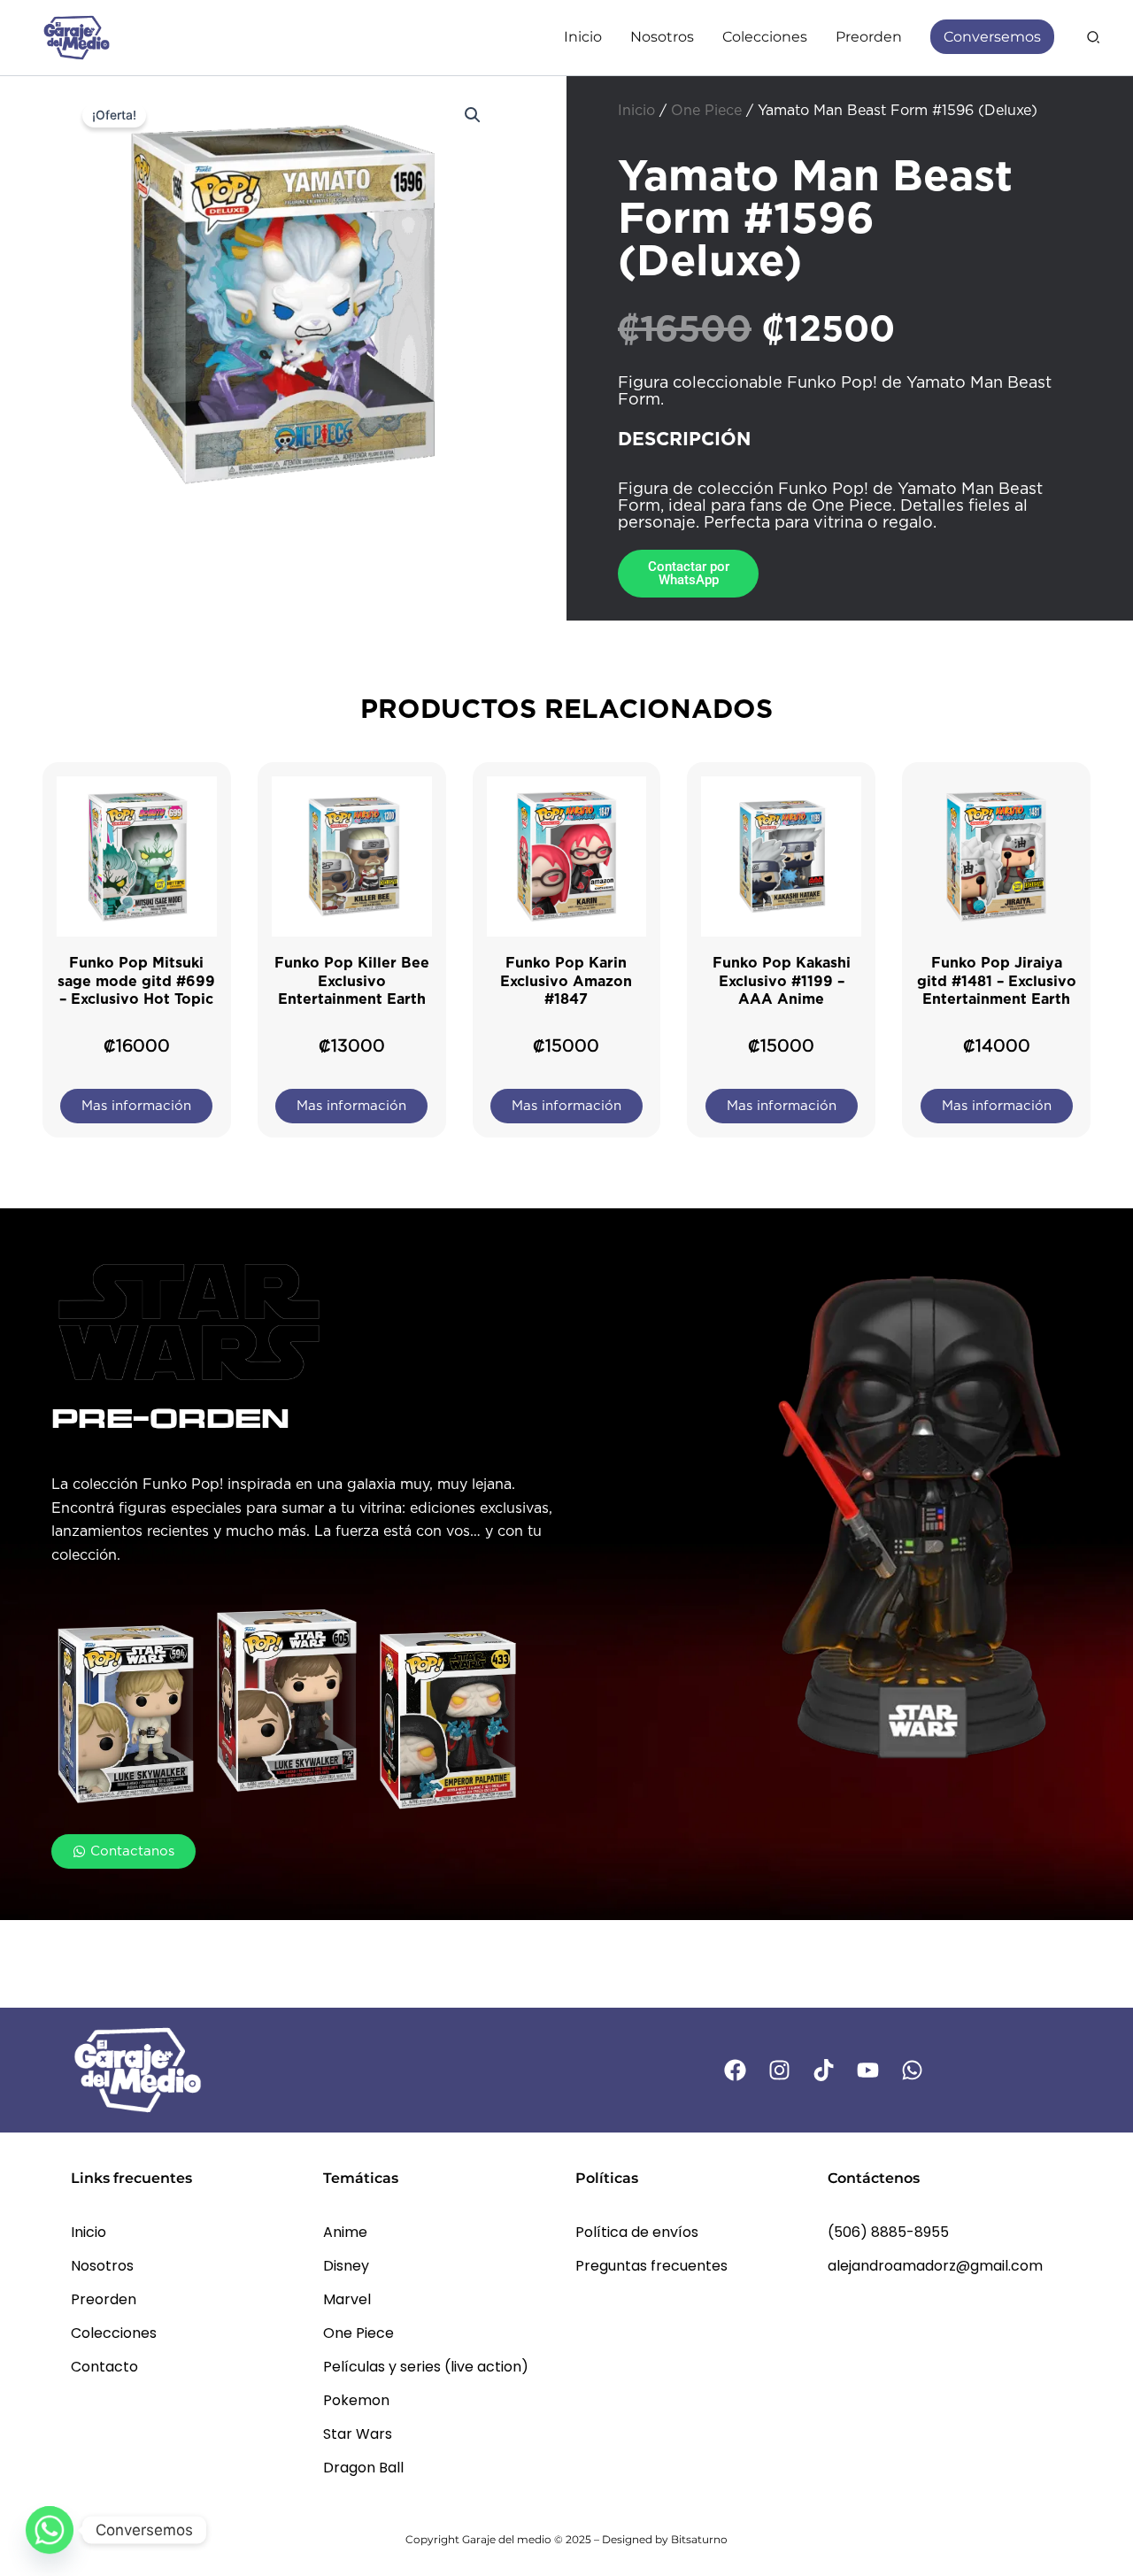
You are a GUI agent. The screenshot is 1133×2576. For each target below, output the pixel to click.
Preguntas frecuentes (651, 2266)
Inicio (636, 111)
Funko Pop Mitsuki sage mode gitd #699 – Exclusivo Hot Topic (136, 981)
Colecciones (114, 2333)
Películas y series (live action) (426, 2367)
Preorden (104, 2299)
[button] (473, 115)
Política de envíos (637, 2232)
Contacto (104, 2367)
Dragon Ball (363, 2468)
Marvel (347, 2299)
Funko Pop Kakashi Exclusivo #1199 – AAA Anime (782, 981)
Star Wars (358, 2434)
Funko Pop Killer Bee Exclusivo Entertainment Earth (352, 981)
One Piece (706, 111)
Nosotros (102, 2266)
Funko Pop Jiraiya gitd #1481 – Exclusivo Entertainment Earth (997, 981)
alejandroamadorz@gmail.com (935, 2266)
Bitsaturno (699, 2539)
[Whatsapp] (50, 2530)
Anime (345, 2232)
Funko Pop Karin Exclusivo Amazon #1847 (566, 981)
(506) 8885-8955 (888, 2232)
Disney (346, 2266)
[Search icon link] (1094, 39)
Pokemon (356, 2400)
